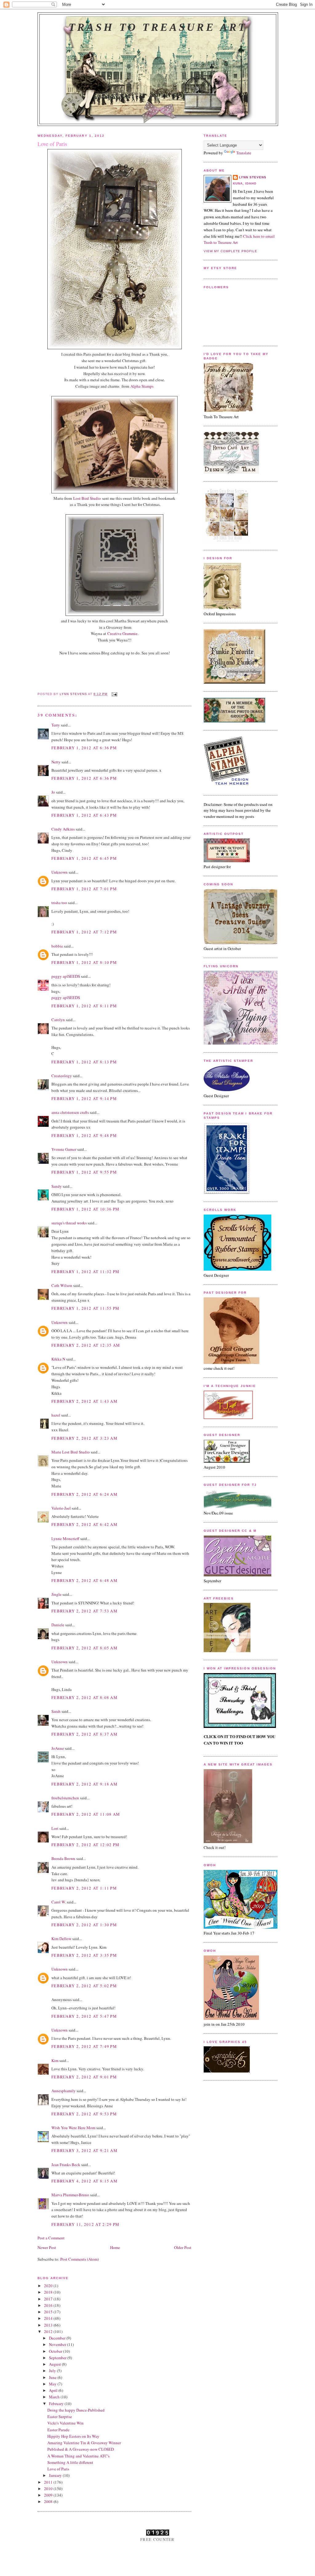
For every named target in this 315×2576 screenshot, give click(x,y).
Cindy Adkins (63, 829)
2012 (49, 2331)
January (56, 2475)
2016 (49, 2305)
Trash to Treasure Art (158, 27)
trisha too (59, 903)
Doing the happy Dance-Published (76, 2410)
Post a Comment (51, 2238)
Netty (56, 762)
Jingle (56, 1594)
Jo (53, 792)
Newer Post (47, 2247)
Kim (55, 2060)
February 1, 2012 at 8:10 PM (84, 962)
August (55, 2364)
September (58, 2358)
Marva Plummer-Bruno (70, 2195)
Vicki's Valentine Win (66, 2423)
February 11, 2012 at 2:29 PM (85, 2224)
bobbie (57, 946)
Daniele (58, 1625)
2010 (49, 2489)
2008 (49, 2501)
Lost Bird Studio (87, 498)
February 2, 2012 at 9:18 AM (84, 1784)
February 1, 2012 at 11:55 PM (85, 1308)
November (58, 2344)
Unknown (60, 872)
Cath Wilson (62, 1285)
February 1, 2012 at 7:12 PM (84, 932)
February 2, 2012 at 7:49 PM (84, 2046)
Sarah (56, 1711)
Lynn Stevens (253, 177)
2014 (49, 2318)
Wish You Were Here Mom (73, 2128)
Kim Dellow (61, 1939)
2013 (49, 2325)
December (58, 2338)
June (53, 2377)
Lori (55, 1828)
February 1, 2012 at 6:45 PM (84, 858)
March (55, 2397)
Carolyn (58, 1020)
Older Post (183, 2247)
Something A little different (70, 2462)
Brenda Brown (63, 1858)
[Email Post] (114, 694)
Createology (62, 1076)
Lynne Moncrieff (65, 1539)
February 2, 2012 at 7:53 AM (84, 1611)
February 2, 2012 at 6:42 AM (84, 1524)
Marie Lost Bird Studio (71, 1452)
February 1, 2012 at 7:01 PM (84, 889)
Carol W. (59, 1902)
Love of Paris (58, 2469)
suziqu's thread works (69, 1223)
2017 (49, 2299)
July (53, 2371)
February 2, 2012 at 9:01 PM (84, 2077)
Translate (244, 153)
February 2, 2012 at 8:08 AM (84, 1697)
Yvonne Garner (64, 1149)
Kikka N (58, 1359)
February (57, 2404)
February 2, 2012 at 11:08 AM (86, 1814)
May (53, 2384)
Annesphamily (64, 2091)
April (54, 2390)
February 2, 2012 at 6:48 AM (84, 1580)
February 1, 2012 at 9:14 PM (84, 1098)
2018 (49, 2292)
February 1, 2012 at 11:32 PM (85, 1272)
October (56, 2351)
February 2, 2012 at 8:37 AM (84, 1734)
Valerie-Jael (61, 1508)
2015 (49, 2312)
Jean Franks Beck (66, 2165)
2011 (49, 2482)
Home (115, 2247)
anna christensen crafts (70, 1112)
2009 (49, 2495)
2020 (49, 2286)
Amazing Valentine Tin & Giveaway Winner (84, 2443)
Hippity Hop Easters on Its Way (73, 2436)
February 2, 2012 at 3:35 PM (84, 1955)
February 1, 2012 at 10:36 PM (85, 1209)
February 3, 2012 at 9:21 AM (84, 2150)
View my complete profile (230, 251)
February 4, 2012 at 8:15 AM (84, 2181)
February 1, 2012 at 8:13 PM (84, 1062)
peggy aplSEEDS (66, 976)
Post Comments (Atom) (80, 2259)
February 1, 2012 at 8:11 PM (84, 1006)
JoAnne (58, 1748)
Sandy (57, 1186)
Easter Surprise (60, 2416)
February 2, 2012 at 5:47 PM (84, 2016)
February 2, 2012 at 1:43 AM (84, 1401)
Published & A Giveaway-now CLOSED (81, 2449)
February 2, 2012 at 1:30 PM (84, 1925)
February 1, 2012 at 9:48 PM (84, 1135)
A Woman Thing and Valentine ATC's (78, 2456)
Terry (56, 725)
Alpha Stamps (142, 386)
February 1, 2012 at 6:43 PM (84, 815)
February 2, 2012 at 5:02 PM (84, 1986)
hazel (56, 1415)
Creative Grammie (122, 633)
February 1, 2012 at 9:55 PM (84, 1172)
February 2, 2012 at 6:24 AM (84, 1494)
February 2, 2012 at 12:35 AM (86, 1345)
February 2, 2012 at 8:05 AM (84, 1648)
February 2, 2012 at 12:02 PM (85, 1845)
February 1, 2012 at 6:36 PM (84, 748)
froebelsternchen (65, 1798)
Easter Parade (58, 2430)
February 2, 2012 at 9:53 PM (84, 2114)
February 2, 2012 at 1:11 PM (84, 1888)
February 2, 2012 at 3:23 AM (84, 1438)
